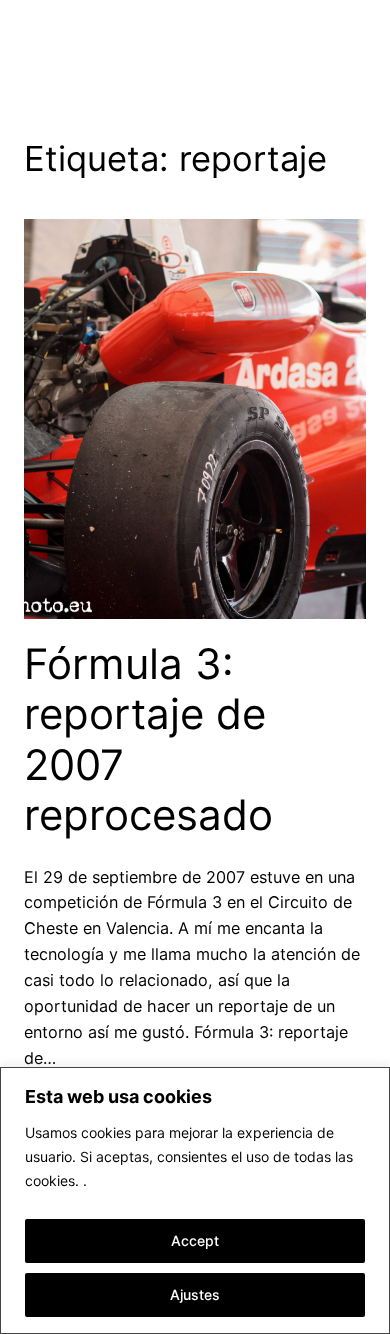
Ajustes (195, 1294)
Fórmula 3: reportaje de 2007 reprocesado (148, 739)
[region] (195, 1200)
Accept (195, 1240)
